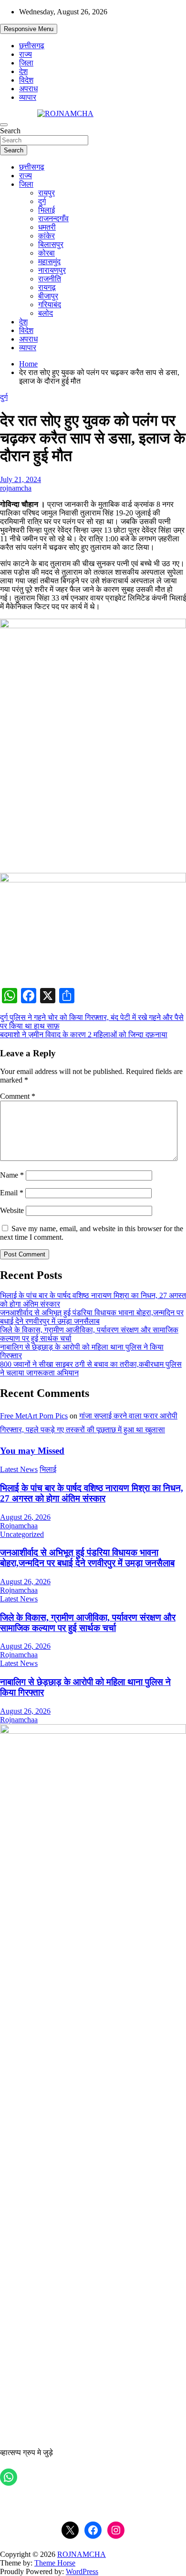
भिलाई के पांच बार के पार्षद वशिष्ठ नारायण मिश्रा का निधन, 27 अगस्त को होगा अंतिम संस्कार (92, 1493)
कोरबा (46, 253)
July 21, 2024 (21, 479)
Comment (18, 1096)
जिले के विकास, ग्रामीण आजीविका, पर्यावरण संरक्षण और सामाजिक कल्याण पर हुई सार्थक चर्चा (88, 1623)
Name (12, 1175)
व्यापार (28, 97)
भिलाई (46, 210)
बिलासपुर (51, 244)
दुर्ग (42, 201)
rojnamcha (16, 488)
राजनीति (50, 279)
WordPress (82, 2571)
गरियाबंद (50, 305)
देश (23, 71)
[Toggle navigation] (4, 125)
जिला (26, 63)
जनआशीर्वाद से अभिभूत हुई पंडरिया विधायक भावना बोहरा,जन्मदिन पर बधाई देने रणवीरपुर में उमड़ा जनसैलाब (92, 1317)
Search (10, 131)
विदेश (26, 80)
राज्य (26, 54)
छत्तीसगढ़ (32, 46)
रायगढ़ (47, 287)
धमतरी (47, 227)
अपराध (28, 89)
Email (12, 1193)
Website (12, 1210)
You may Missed (32, 1451)
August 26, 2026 (25, 1517)
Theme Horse (55, 2563)
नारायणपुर (52, 270)
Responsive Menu (29, 29)
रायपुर (46, 193)
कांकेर (46, 236)
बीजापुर (48, 296)
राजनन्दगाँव (53, 219)
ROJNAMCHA (82, 2554)
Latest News (19, 1469)
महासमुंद (49, 262)
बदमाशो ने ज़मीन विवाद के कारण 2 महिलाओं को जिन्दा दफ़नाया (84, 1035)
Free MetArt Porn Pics (34, 1416)
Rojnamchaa (19, 1526)
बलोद (46, 313)
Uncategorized (22, 1534)
